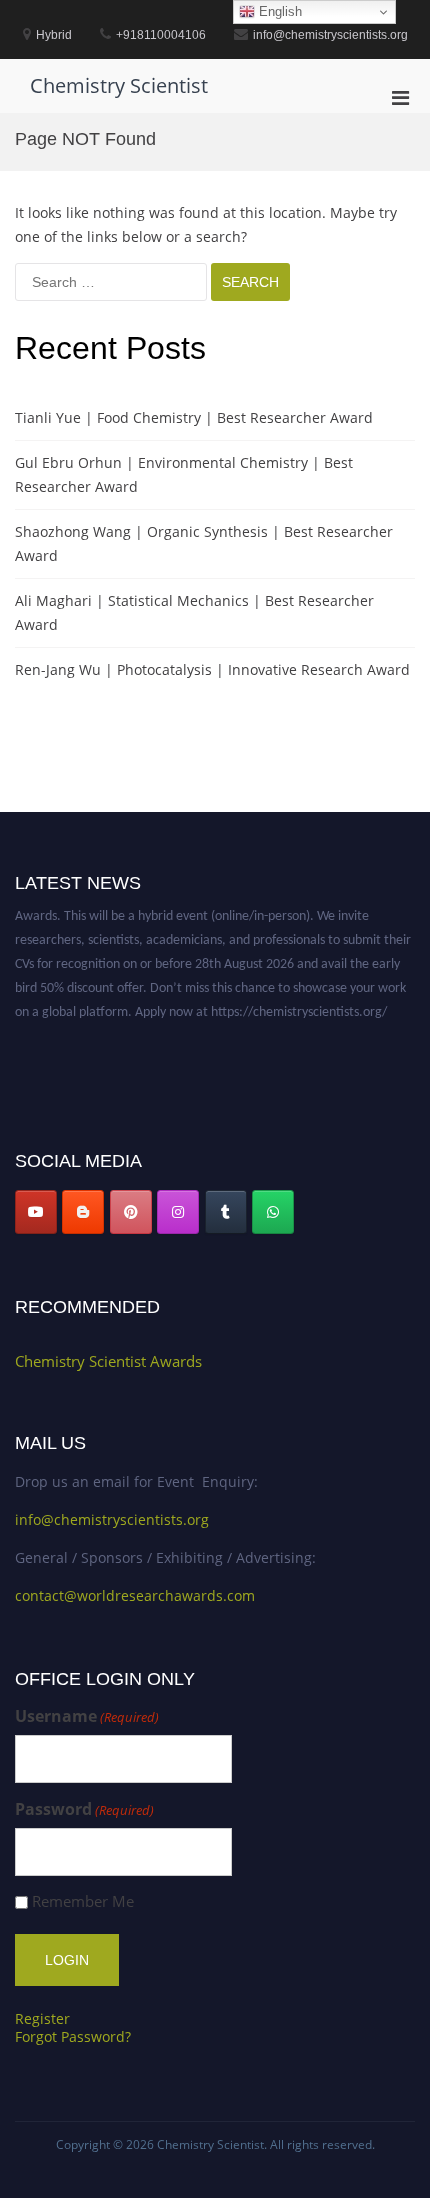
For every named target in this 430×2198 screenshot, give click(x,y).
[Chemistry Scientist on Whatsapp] (273, 1212)
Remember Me (83, 1901)
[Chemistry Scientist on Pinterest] (131, 1212)
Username (87, 1716)
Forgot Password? (73, 2036)
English (278, 11)
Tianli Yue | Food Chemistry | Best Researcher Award (194, 417)
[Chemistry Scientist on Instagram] (178, 1212)
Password (84, 1809)
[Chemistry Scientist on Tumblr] (226, 1212)
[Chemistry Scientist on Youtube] (36, 1212)
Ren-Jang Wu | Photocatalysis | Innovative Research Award (212, 669)
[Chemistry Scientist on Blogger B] (83, 1212)
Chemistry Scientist (119, 85)
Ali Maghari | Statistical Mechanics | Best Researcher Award (194, 612)
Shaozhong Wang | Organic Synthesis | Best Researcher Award (204, 543)
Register (42, 2018)
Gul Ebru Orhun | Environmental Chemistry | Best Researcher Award (184, 474)
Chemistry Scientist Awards (108, 1361)
